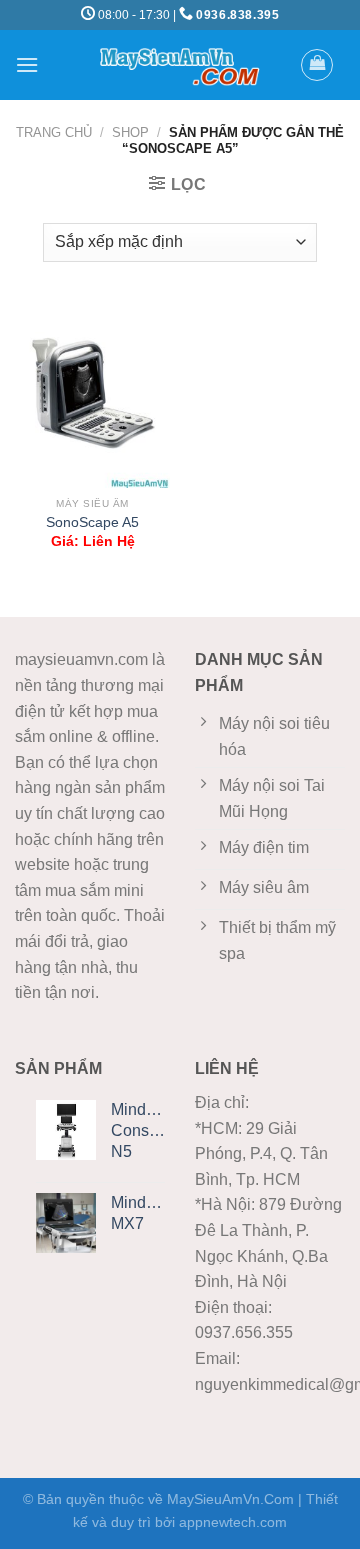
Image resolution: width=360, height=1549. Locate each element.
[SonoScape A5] (92, 395)
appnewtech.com (233, 1522)
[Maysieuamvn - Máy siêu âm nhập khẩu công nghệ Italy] (180, 65)
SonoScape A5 (92, 522)
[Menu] (27, 64)
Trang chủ (54, 132)
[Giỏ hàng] (317, 65)
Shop (130, 132)
